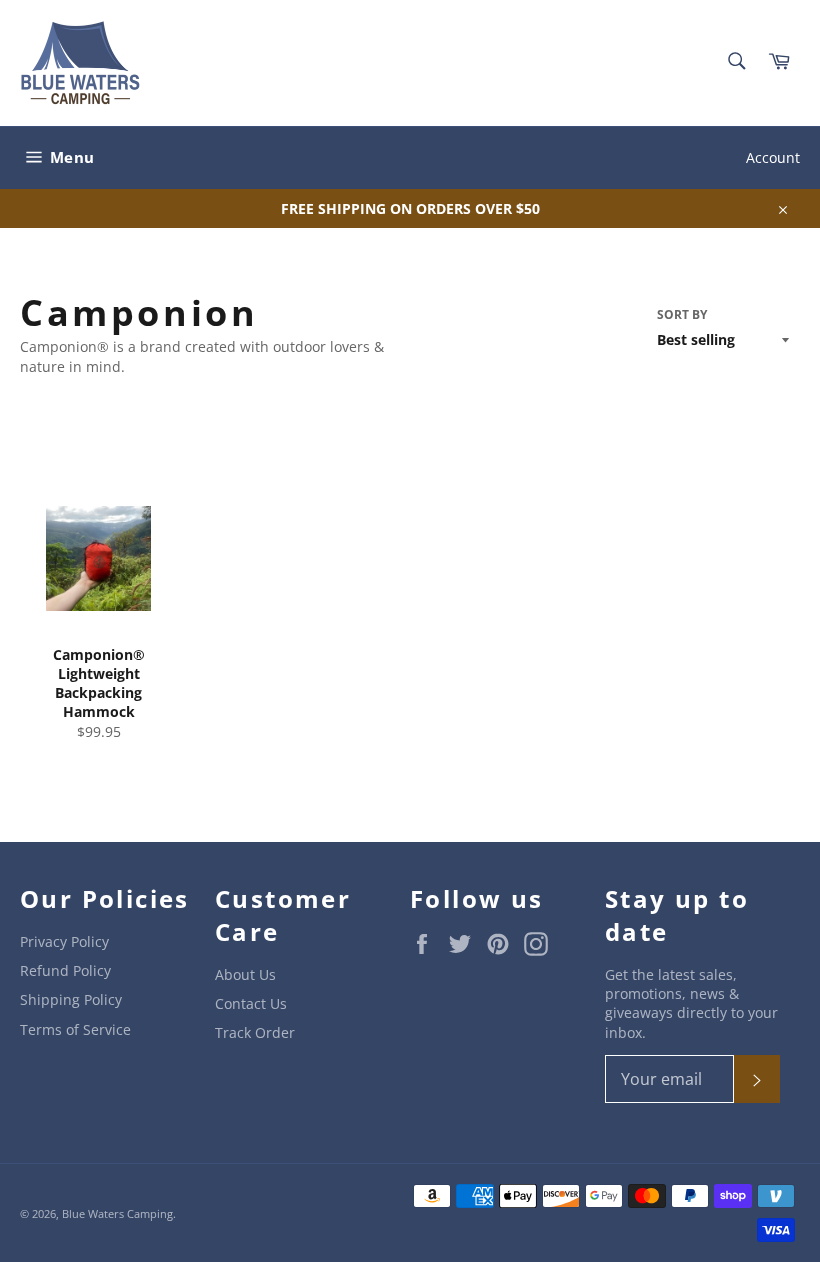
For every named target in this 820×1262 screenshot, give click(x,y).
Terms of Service (75, 1029)
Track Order (255, 1032)
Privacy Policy (64, 941)
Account (773, 157)
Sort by (682, 315)
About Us (245, 974)
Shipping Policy (71, 999)
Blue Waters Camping (117, 1213)
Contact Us (251, 1003)
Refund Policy (65, 970)
